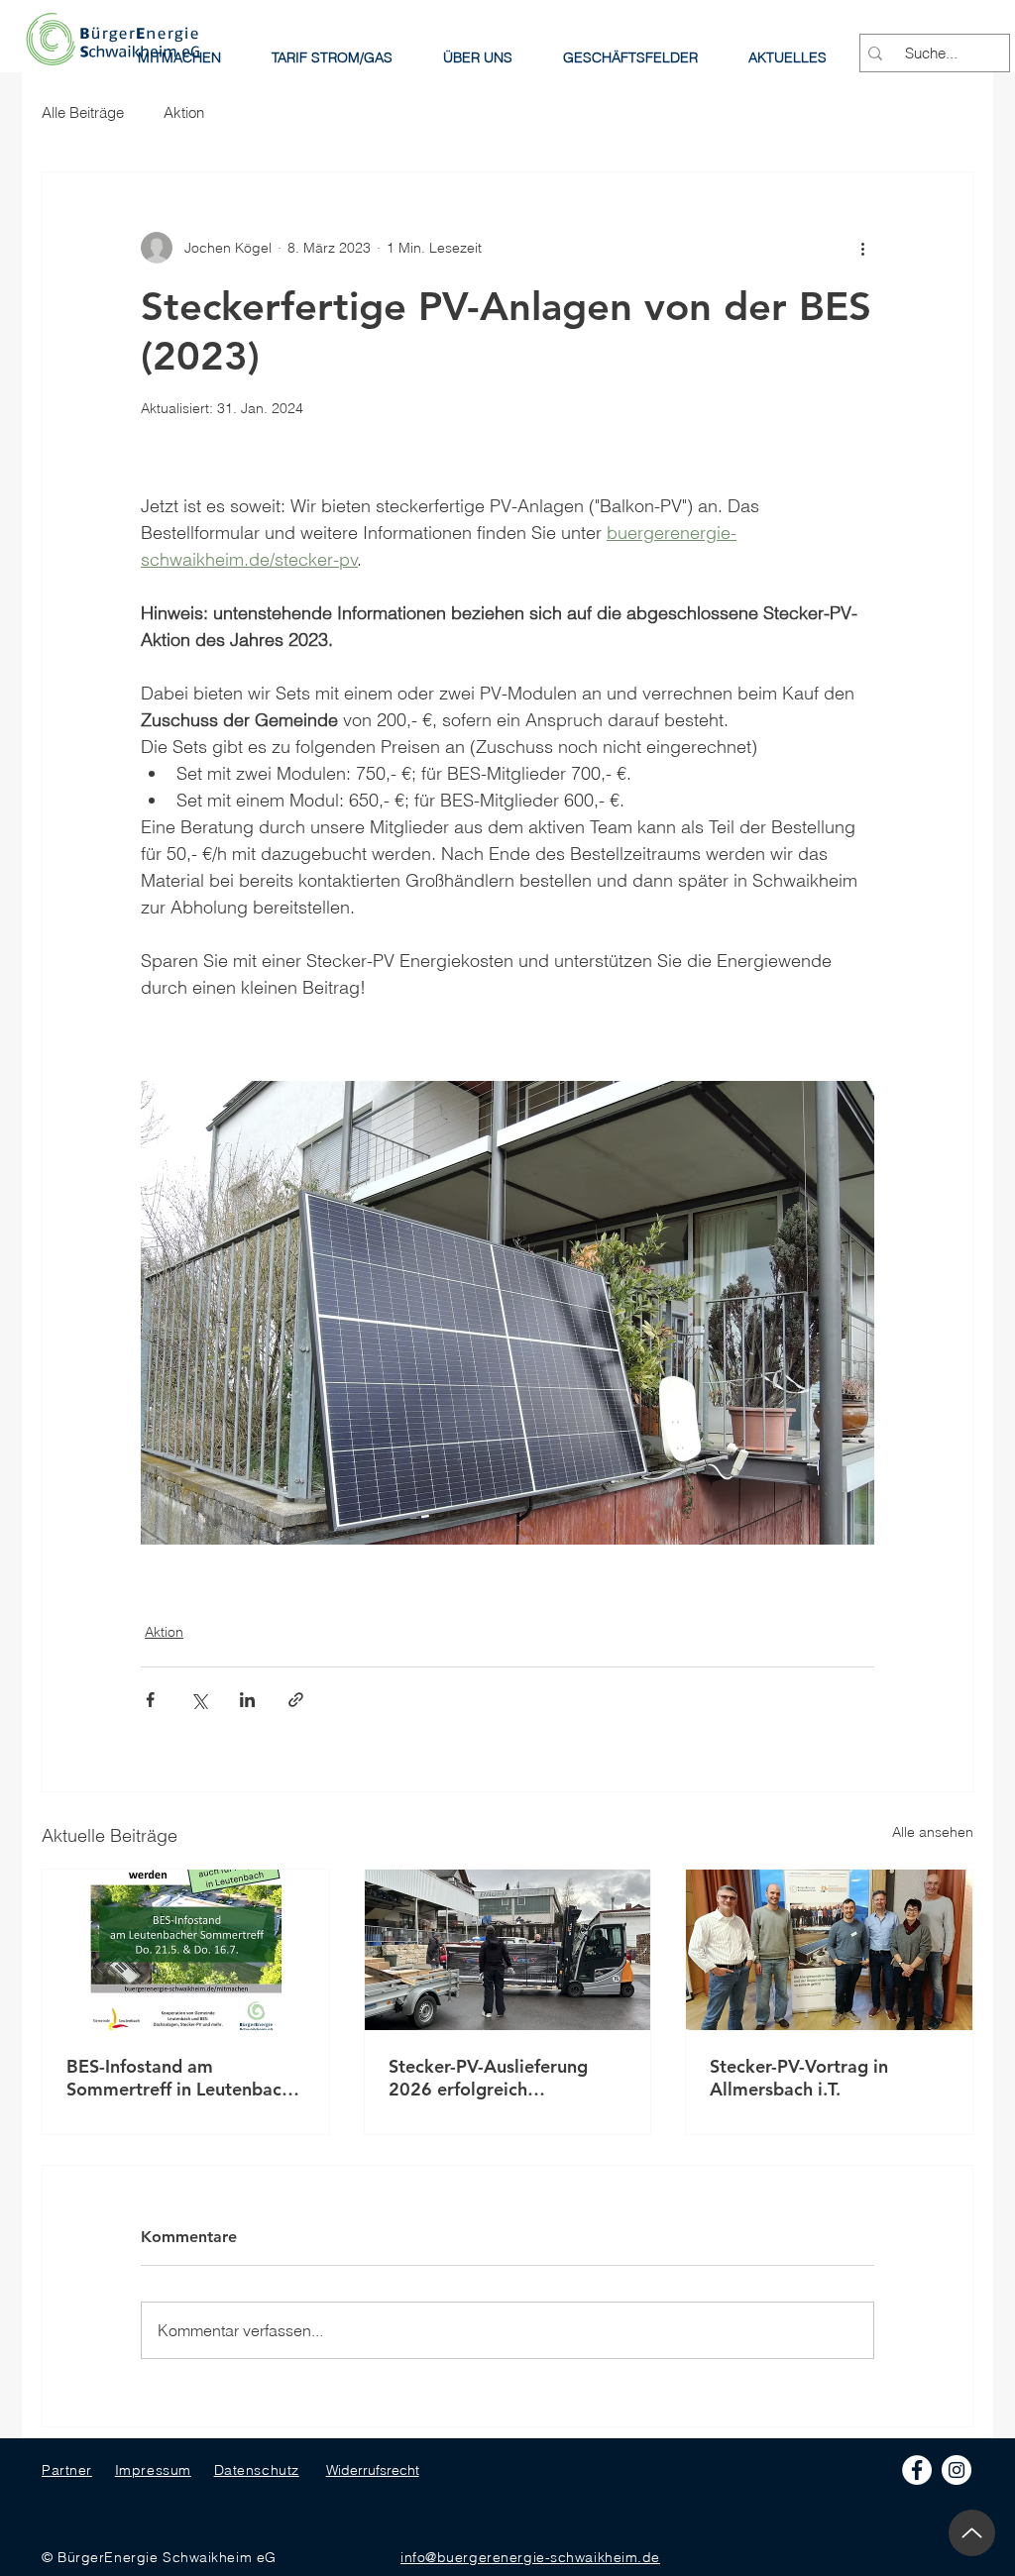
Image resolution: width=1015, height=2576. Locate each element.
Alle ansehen (933, 1832)
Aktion (184, 112)
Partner (67, 2470)
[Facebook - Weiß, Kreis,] (917, 2470)
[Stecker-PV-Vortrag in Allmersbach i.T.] (829, 1950)
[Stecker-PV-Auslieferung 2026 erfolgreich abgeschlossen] (508, 1950)
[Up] (972, 2533)
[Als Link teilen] (296, 1700)
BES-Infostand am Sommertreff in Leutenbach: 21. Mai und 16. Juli (181, 2078)
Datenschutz (257, 2470)
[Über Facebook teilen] (150, 1700)
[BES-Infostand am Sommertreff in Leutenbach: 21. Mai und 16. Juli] (186, 1950)
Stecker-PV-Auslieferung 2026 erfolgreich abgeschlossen (488, 2078)
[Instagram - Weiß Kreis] (957, 2470)
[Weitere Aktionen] (862, 248)
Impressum (153, 2470)
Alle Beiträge (83, 112)
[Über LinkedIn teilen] (247, 1700)
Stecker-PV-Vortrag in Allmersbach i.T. (799, 2078)
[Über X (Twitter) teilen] (199, 1700)
